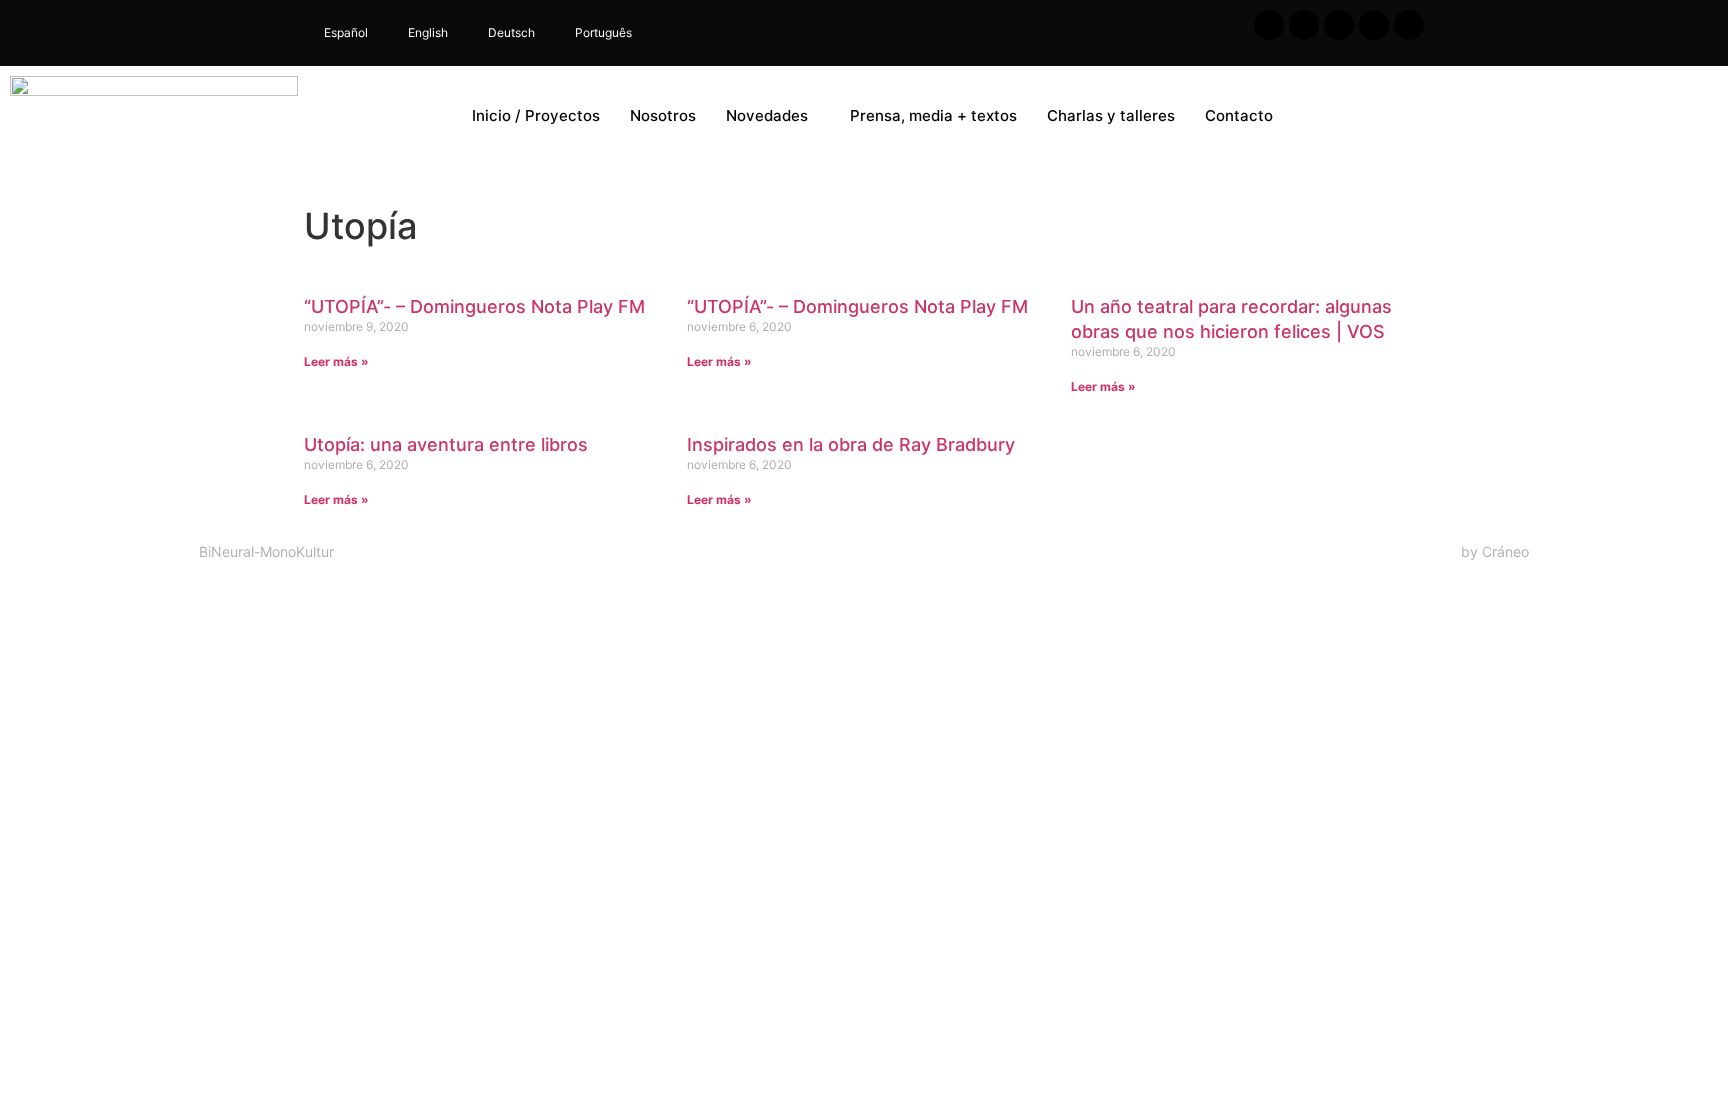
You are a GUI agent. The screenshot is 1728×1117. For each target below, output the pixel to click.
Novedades (767, 115)
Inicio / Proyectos (536, 115)
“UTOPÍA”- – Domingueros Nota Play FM (474, 306)
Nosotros (663, 115)
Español (346, 32)
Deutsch (511, 32)
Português (603, 32)
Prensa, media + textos (933, 115)
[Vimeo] (1409, 25)
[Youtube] (1339, 25)
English (428, 32)
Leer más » (336, 361)
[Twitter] (1304, 25)
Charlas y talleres (1111, 115)
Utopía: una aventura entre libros (446, 444)
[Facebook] (1269, 25)
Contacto (1239, 115)
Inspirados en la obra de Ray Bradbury (851, 444)
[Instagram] (1374, 25)
